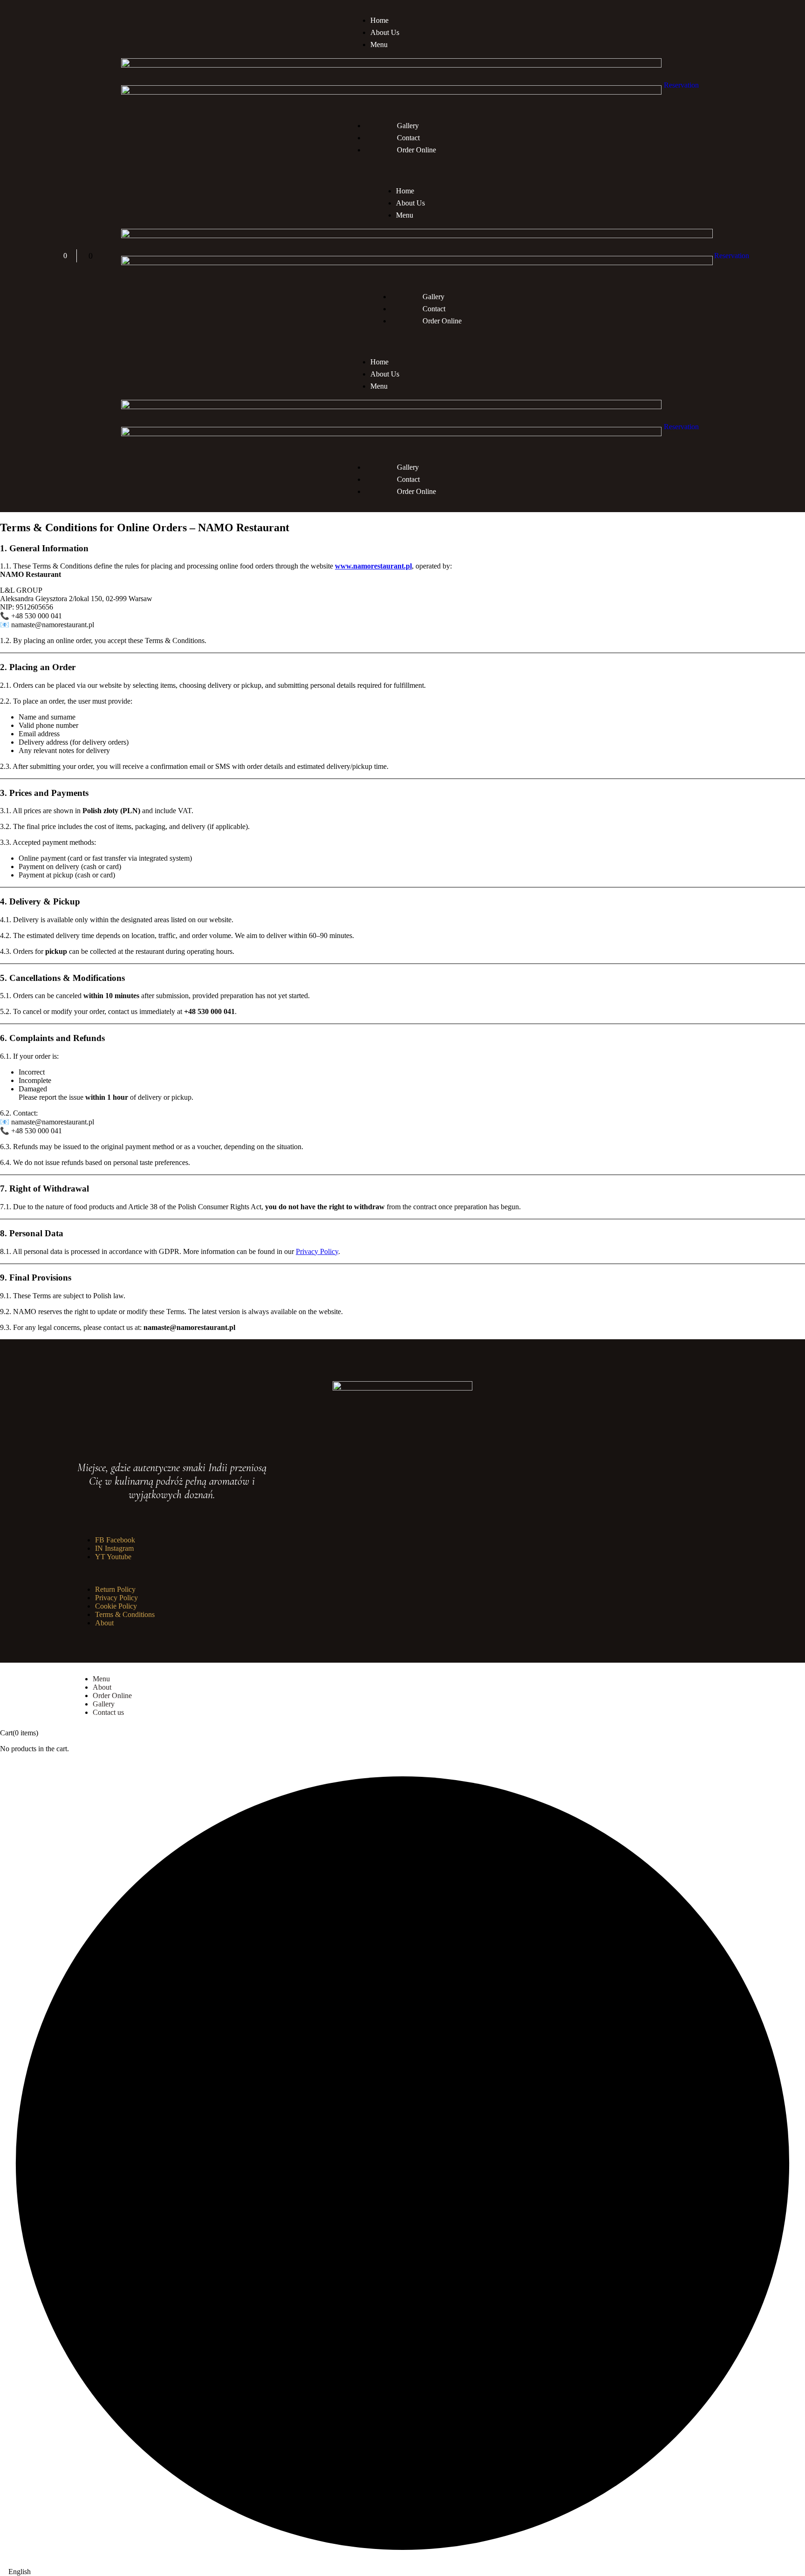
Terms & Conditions (125, 1614)
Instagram (114, 1548)
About (104, 1623)
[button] (402, 2572)
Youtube (113, 1557)
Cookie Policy (116, 1606)
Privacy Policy (317, 1251)
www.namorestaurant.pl (373, 566)
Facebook (115, 1540)
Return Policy (115, 1589)
